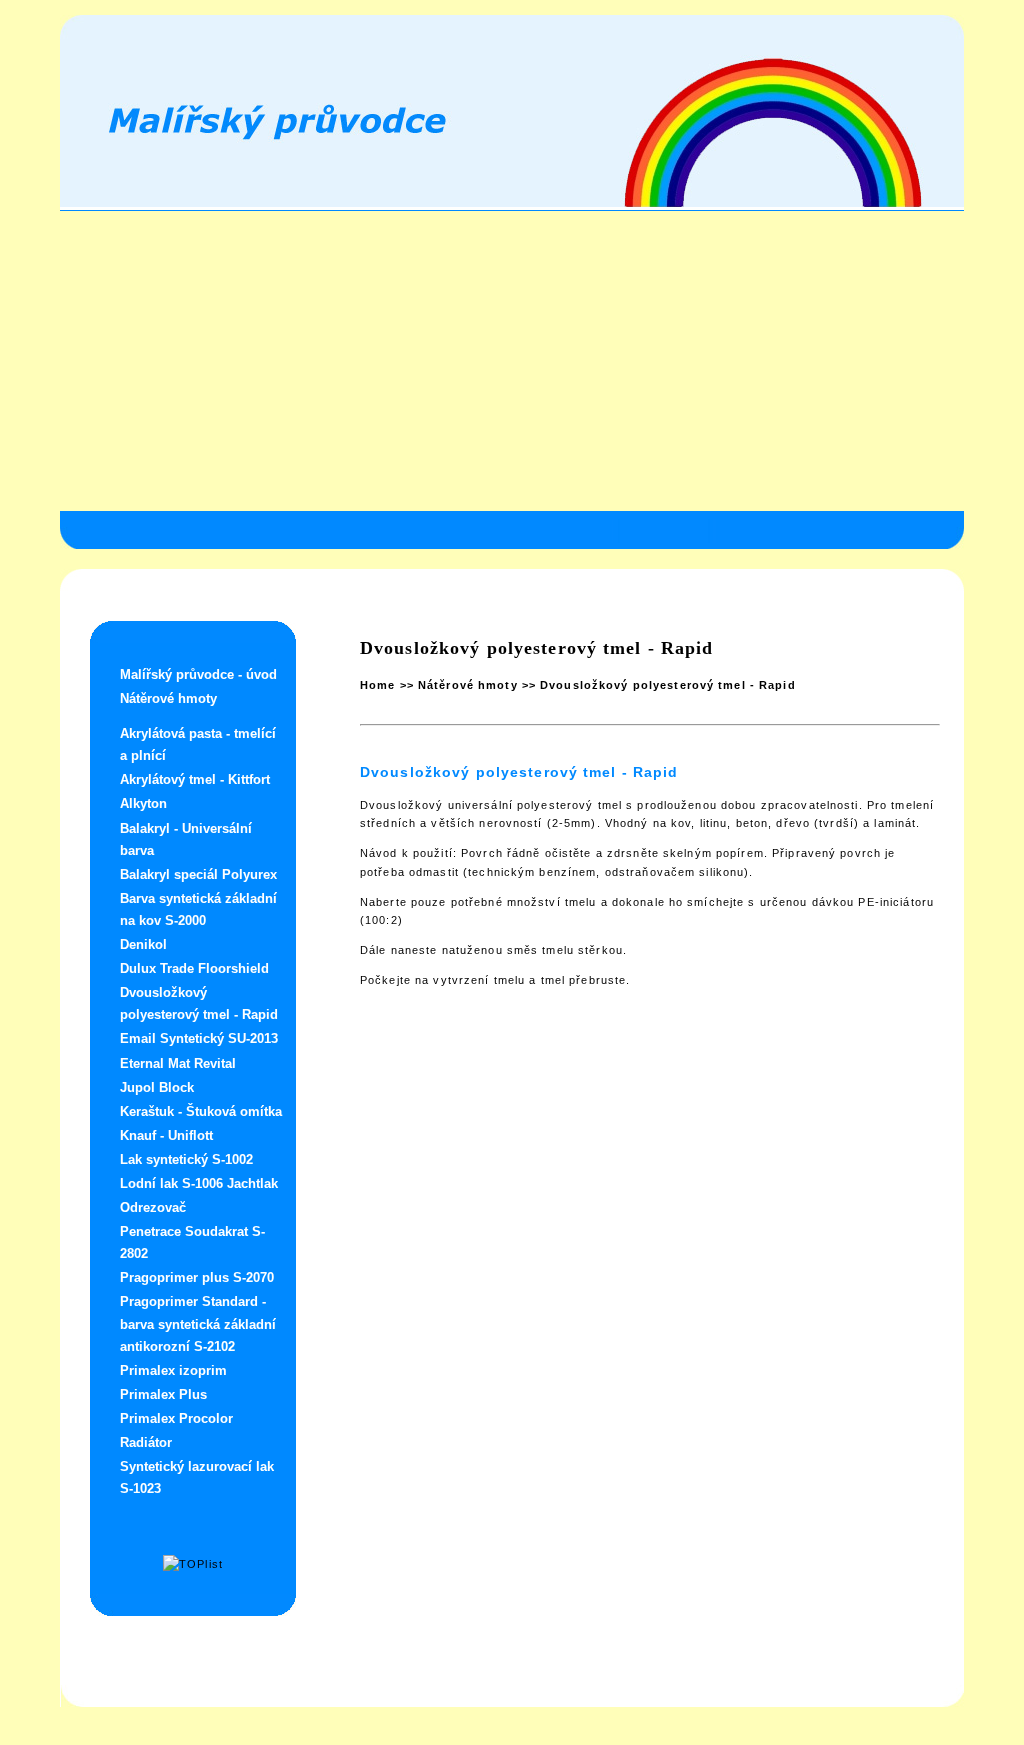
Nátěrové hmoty (168, 698)
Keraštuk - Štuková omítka (201, 1111)
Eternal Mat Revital (178, 1063)
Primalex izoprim (173, 1370)
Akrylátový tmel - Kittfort (195, 779)
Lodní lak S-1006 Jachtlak (199, 1183)
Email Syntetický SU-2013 (199, 1038)
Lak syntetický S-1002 (186, 1159)
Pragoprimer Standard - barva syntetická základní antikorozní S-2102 (198, 1323)
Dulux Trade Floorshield (194, 968)
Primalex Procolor (176, 1418)
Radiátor (146, 1442)
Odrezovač (153, 1207)
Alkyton (143, 803)
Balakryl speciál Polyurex (198, 874)
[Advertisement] (512, 361)
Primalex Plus (163, 1394)
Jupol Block (157, 1087)
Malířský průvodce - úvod (198, 674)
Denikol (143, 944)
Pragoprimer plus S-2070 (197, 1277)
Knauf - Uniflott (166, 1135)
